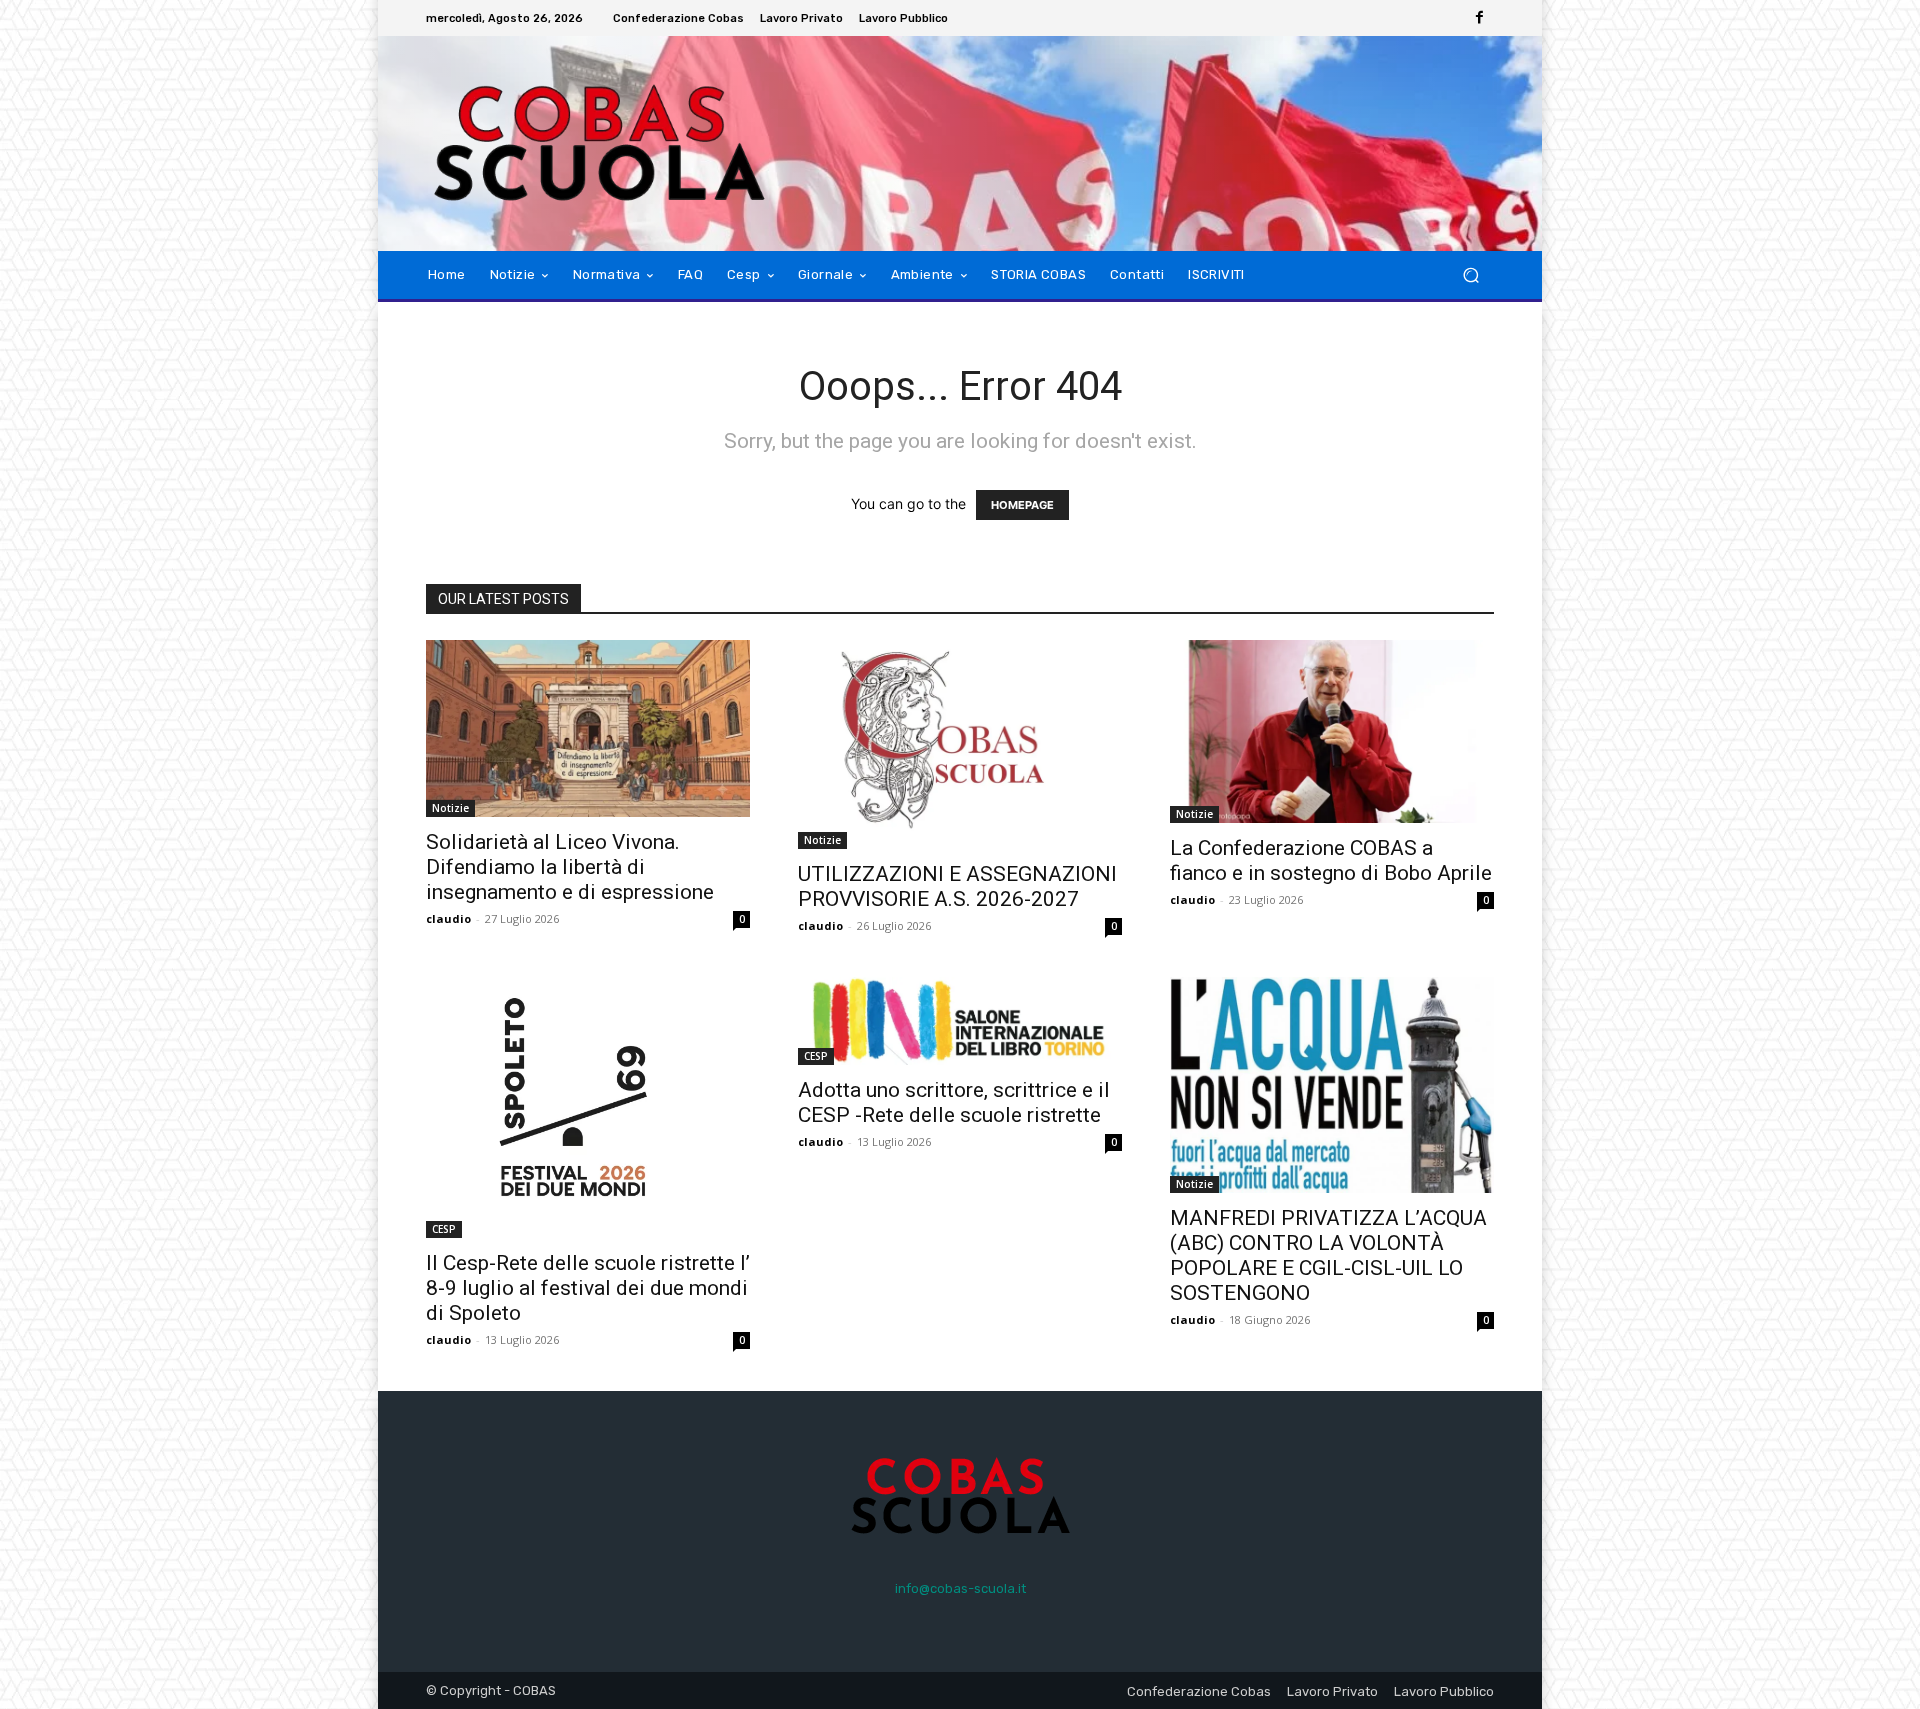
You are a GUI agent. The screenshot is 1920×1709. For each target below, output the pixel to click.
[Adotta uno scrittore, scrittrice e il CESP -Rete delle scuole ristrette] (960, 1021)
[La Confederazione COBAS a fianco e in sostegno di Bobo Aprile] (1332, 731)
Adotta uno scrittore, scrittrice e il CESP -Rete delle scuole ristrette (954, 1102)
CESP (444, 1229)
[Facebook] (1480, 18)
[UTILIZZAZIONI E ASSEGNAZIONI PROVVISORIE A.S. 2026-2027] (960, 744)
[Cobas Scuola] (569, 143)
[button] (1470, 275)
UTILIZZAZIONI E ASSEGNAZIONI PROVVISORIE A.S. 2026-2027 (957, 886)
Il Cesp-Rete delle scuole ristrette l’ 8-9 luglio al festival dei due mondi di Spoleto (588, 1288)
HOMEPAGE (1022, 505)
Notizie (450, 808)
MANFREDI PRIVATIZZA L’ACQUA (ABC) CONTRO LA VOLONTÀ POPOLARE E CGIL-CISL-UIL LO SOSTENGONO (1328, 1255)
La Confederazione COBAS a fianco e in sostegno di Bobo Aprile (1331, 860)
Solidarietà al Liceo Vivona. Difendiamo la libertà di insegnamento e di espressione (570, 867)
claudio (448, 918)
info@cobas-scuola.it (960, 1588)
